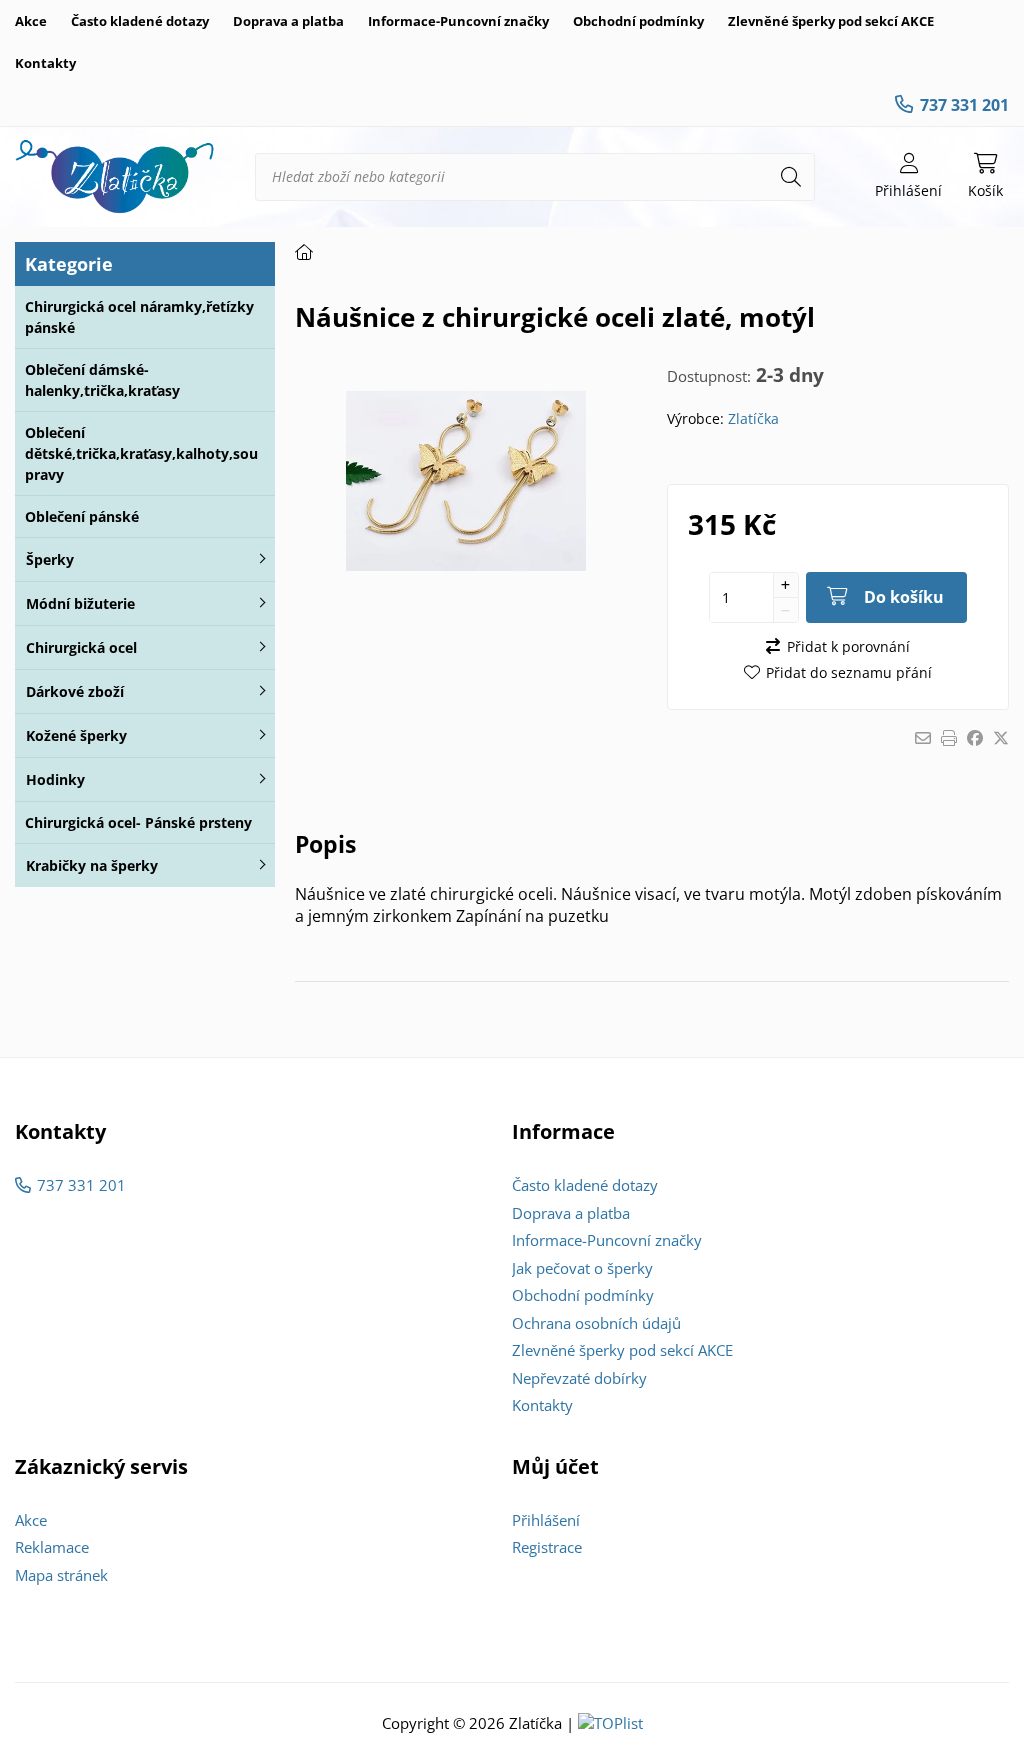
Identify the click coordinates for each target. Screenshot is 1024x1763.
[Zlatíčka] (115, 177)
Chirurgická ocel (81, 647)
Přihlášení (546, 1520)
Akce (31, 21)
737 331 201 (964, 105)
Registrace (547, 1547)
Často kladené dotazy (140, 21)
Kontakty (45, 63)
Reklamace (52, 1547)
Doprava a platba (288, 21)
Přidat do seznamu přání (849, 672)
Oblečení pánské (82, 516)
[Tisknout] (949, 738)
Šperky (50, 559)
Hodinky (55, 779)
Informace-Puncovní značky (458, 21)
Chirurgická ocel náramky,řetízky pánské (139, 317)
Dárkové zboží (75, 691)
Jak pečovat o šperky (582, 1268)
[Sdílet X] (1001, 738)
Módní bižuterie (80, 603)
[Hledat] (791, 177)
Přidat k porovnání (848, 646)
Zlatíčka (753, 418)
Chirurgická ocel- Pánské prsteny (138, 822)
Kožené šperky (76, 735)
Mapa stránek (61, 1575)
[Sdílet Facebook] (975, 738)
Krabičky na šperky (92, 865)
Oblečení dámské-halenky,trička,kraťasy (102, 380)
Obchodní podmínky (638, 21)
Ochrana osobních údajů (596, 1323)
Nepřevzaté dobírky (579, 1378)
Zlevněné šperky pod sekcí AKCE (831, 21)
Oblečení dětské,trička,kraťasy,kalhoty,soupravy (141, 453)
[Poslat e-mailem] (923, 738)
